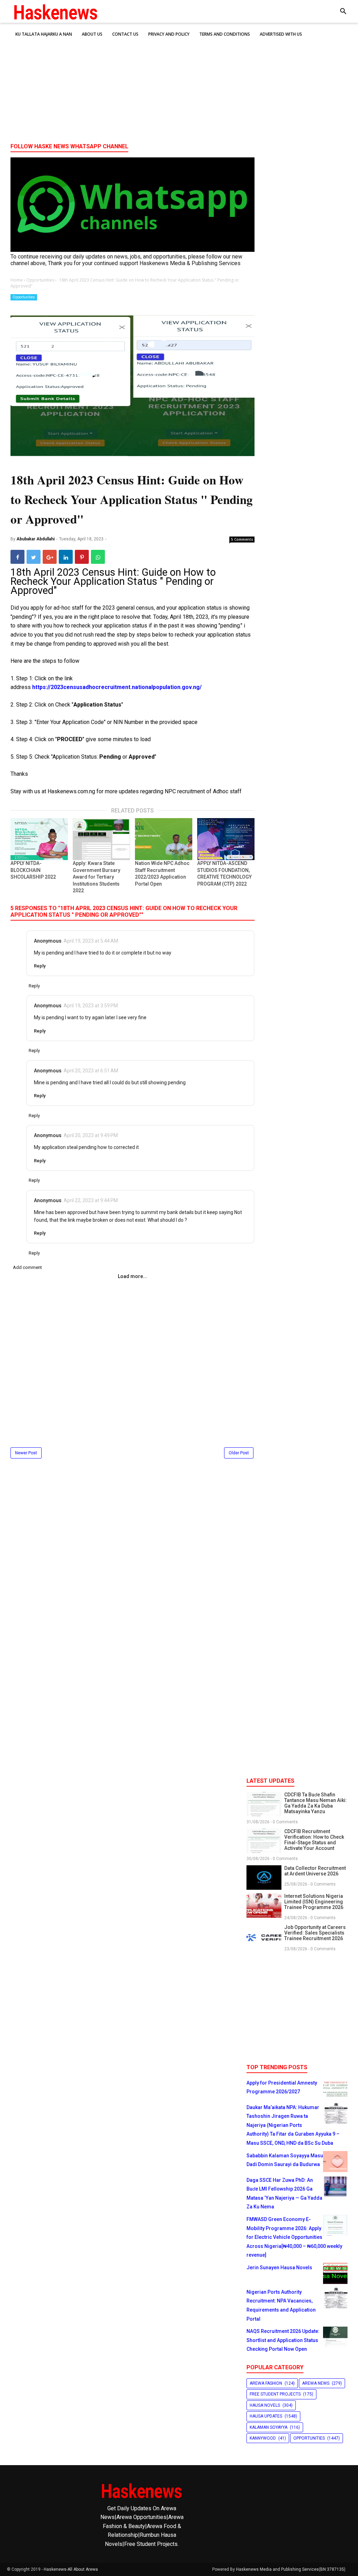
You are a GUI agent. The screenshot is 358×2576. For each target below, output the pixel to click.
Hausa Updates (266, 2416)
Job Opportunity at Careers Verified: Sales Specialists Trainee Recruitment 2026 (315, 1933)
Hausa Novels (265, 2405)
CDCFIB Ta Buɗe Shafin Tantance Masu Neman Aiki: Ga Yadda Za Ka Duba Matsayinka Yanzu (316, 1803)
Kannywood (263, 2438)
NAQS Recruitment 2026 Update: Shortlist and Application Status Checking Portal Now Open (283, 2340)
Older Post (239, 1453)
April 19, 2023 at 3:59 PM (91, 1006)
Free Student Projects (275, 2394)
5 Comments (242, 539)
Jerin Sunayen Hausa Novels (279, 2268)
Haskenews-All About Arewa (71, 2569)
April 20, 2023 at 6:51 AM (91, 1071)
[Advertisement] (179, 84)
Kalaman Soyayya (268, 2427)
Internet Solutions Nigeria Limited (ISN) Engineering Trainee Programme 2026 (314, 1902)
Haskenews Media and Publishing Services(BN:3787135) (291, 2569)
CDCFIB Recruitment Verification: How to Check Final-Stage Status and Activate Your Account (314, 1840)
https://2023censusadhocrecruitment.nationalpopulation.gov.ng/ (117, 687)
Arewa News (316, 2383)
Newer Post (26, 1453)
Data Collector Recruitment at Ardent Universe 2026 (315, 1871)
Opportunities (24, 297)
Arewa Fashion (266, 2383)
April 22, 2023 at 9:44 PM (91, 1200)
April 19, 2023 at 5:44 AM (91, 941)
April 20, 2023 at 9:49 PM (91, 1135)
